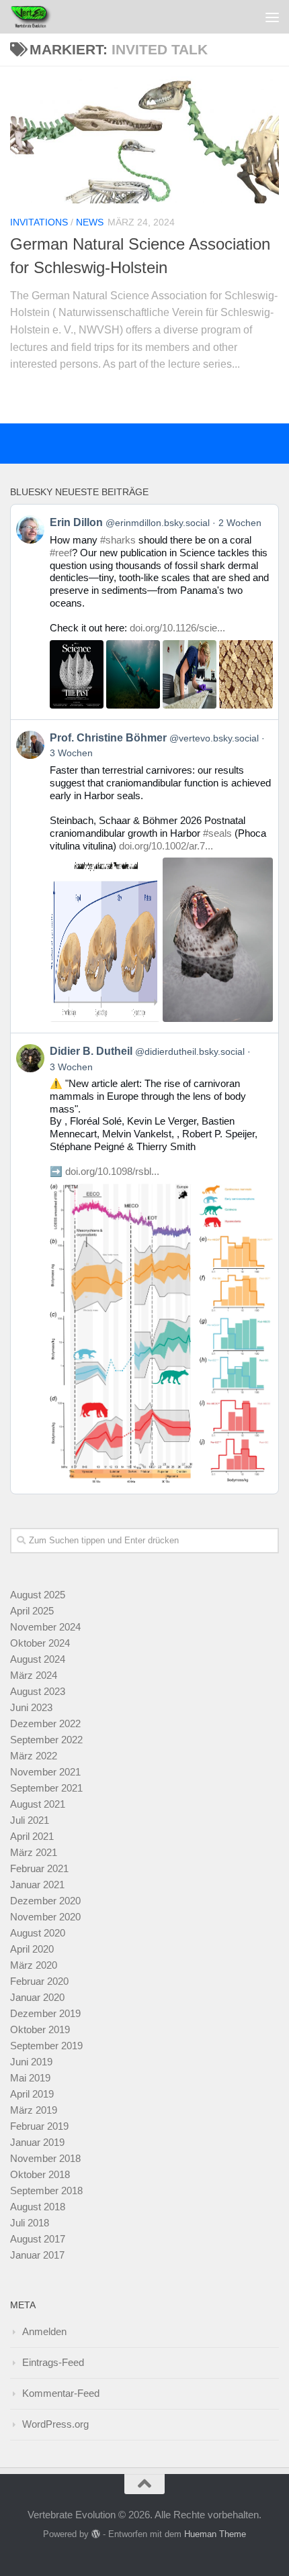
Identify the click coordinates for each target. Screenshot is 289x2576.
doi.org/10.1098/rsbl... (112, 1171)
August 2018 (38, 2207)
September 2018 (46, 2191)
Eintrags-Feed (53, 2362)
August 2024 (38, 1659)
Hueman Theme (215, 2534)
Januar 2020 (37, 1997)
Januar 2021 (37, 1885)
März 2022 (34, 1756)
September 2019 (46, 2046)
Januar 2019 (37, 2142)
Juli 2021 (30, 1820)
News (90, 222)
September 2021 (46, 1788)
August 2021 (38, 1804)
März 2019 (34, 2110)
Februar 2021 (39, 1868)
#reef (61, 553)
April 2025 (32, 1611)
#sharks (118, 540)
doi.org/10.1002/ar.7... (166, 846)
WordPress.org (55, 2424)
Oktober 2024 (40, 1643)
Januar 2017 (37, 2255)
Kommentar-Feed (61, 2393)
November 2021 (45, 1772)
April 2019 (32, 2094)
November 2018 (45, 2158)
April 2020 (32, 1949)
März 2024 (34, 1675)
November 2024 (45, 1627)
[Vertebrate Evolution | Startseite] (39, 17)
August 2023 (38, 1691)
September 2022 (46, 1740)
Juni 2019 (31, 2062)
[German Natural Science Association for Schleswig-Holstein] (144, 140)
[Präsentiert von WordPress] (96, 2534)
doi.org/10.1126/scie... (177, 628)
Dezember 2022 (45, 1723)
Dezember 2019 (45, 2013)
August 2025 (38, 1595)
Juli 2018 (30, 2223)
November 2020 (45, 1917)
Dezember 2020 (45, 1901)
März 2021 (34, 1852)
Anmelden (44, 2331)
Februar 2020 (39, 1981)
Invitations (39, 222)
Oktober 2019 (40, 2029)
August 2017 (38, 2239)
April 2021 (32, 1836)
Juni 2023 (31, 1707)
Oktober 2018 (40, 2174)
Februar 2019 (39, 2126)
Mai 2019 (30, 2078)
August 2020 (38, 1933)
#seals (217, 833)
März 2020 (34, 1965)
